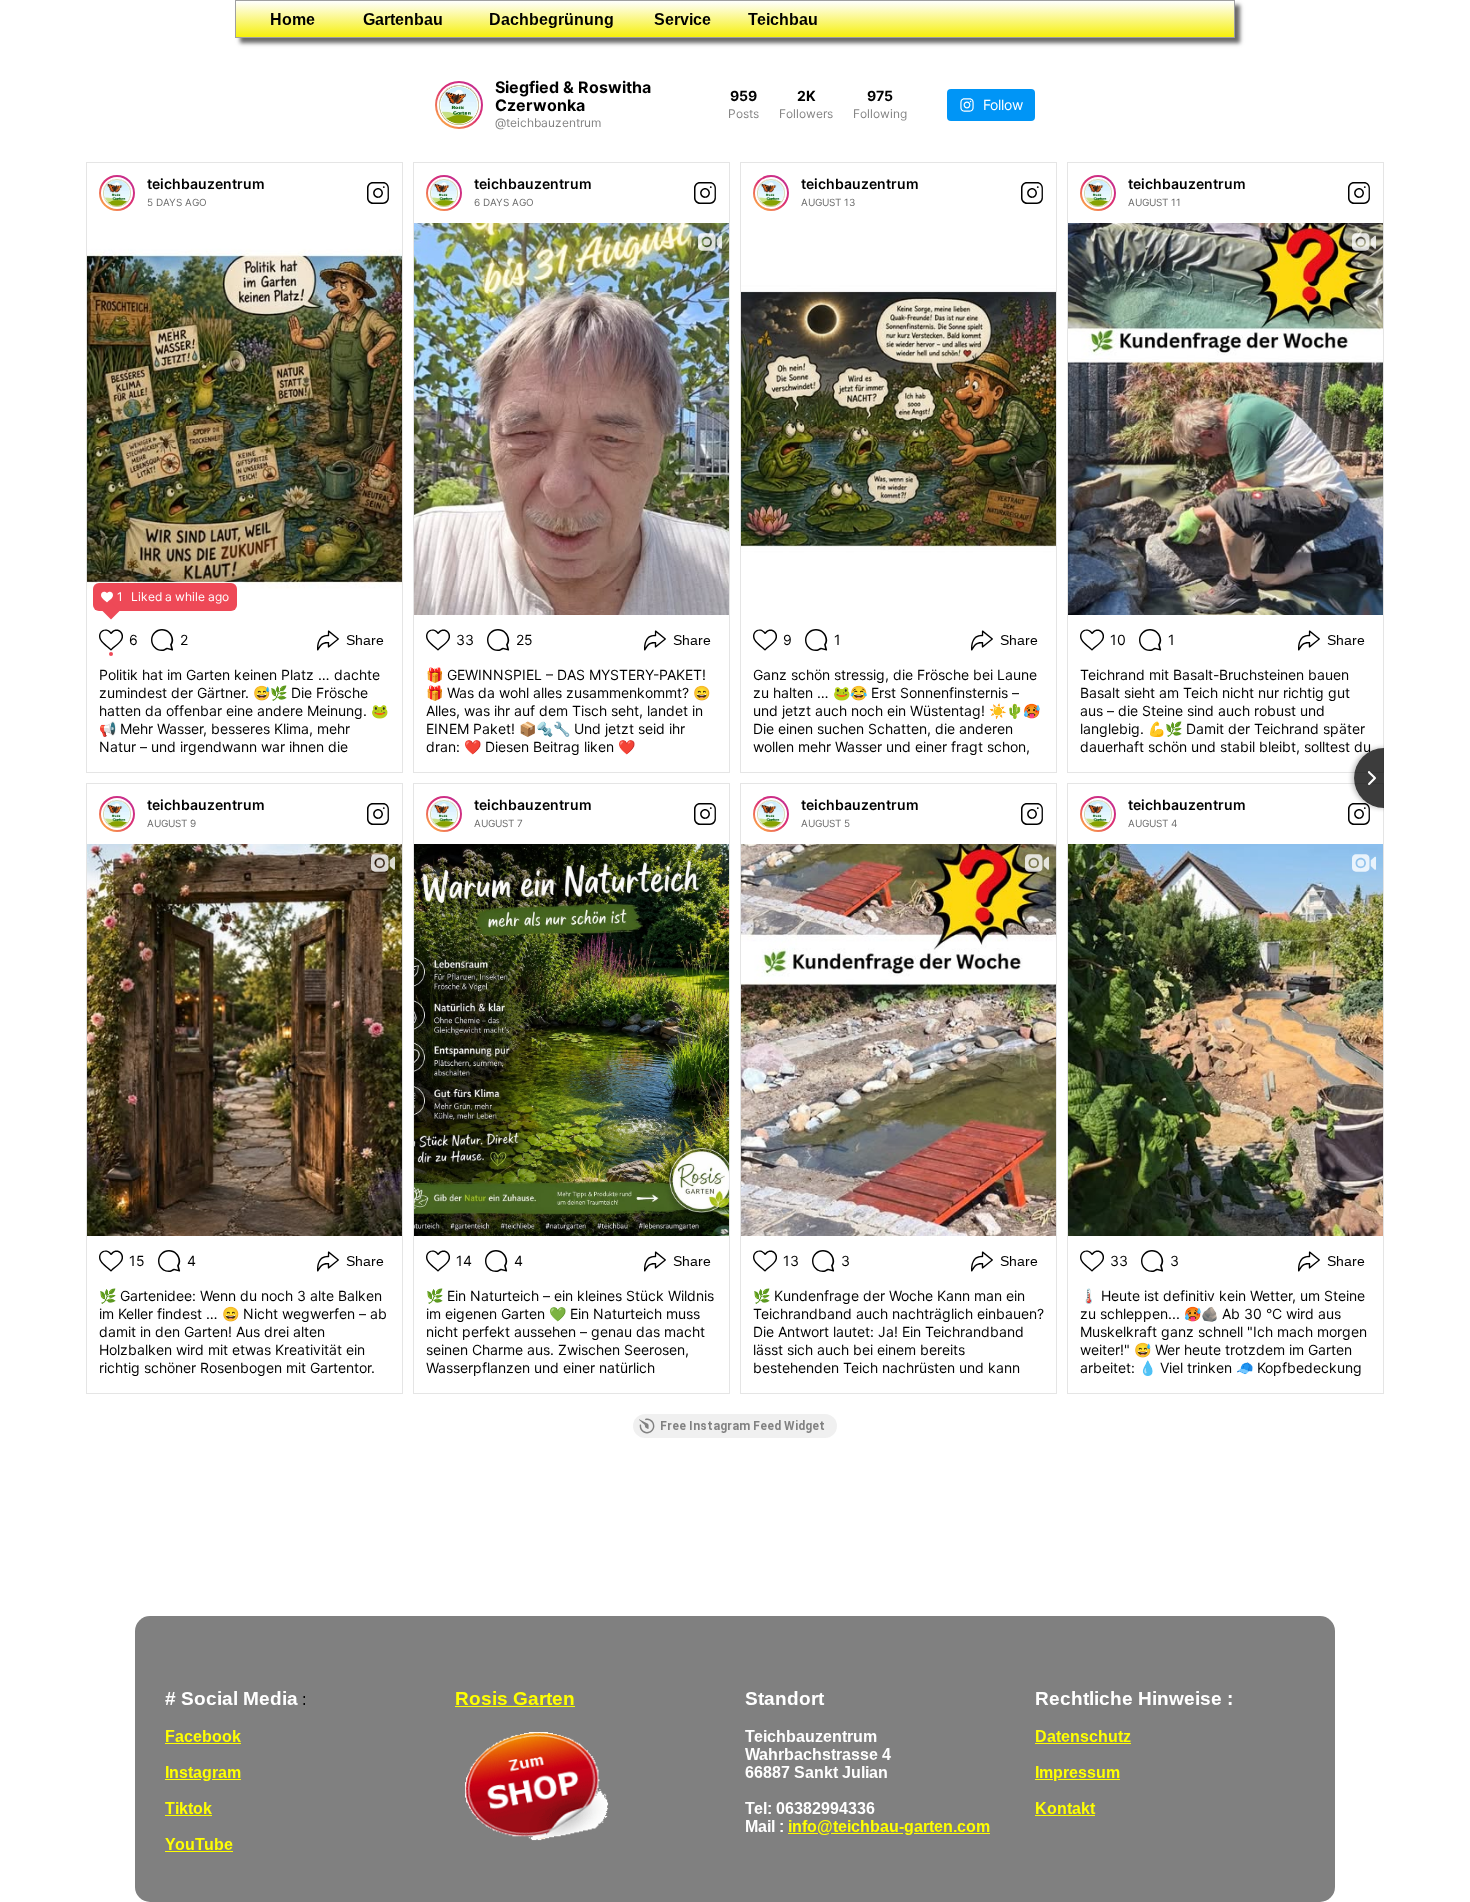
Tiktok (188, 1808)
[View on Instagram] (378, 193)
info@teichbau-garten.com (889, 1826)
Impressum (1077, 1772)
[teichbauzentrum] (117, 193)
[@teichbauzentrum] (459, 105)
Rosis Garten (515, 1698)
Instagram (203, 1772)
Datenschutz (1083, 1736)
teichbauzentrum (206, 183)
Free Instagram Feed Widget (742, 1426)
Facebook (203, 1736)
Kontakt (1065, 1808)
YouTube (199, 1844)
